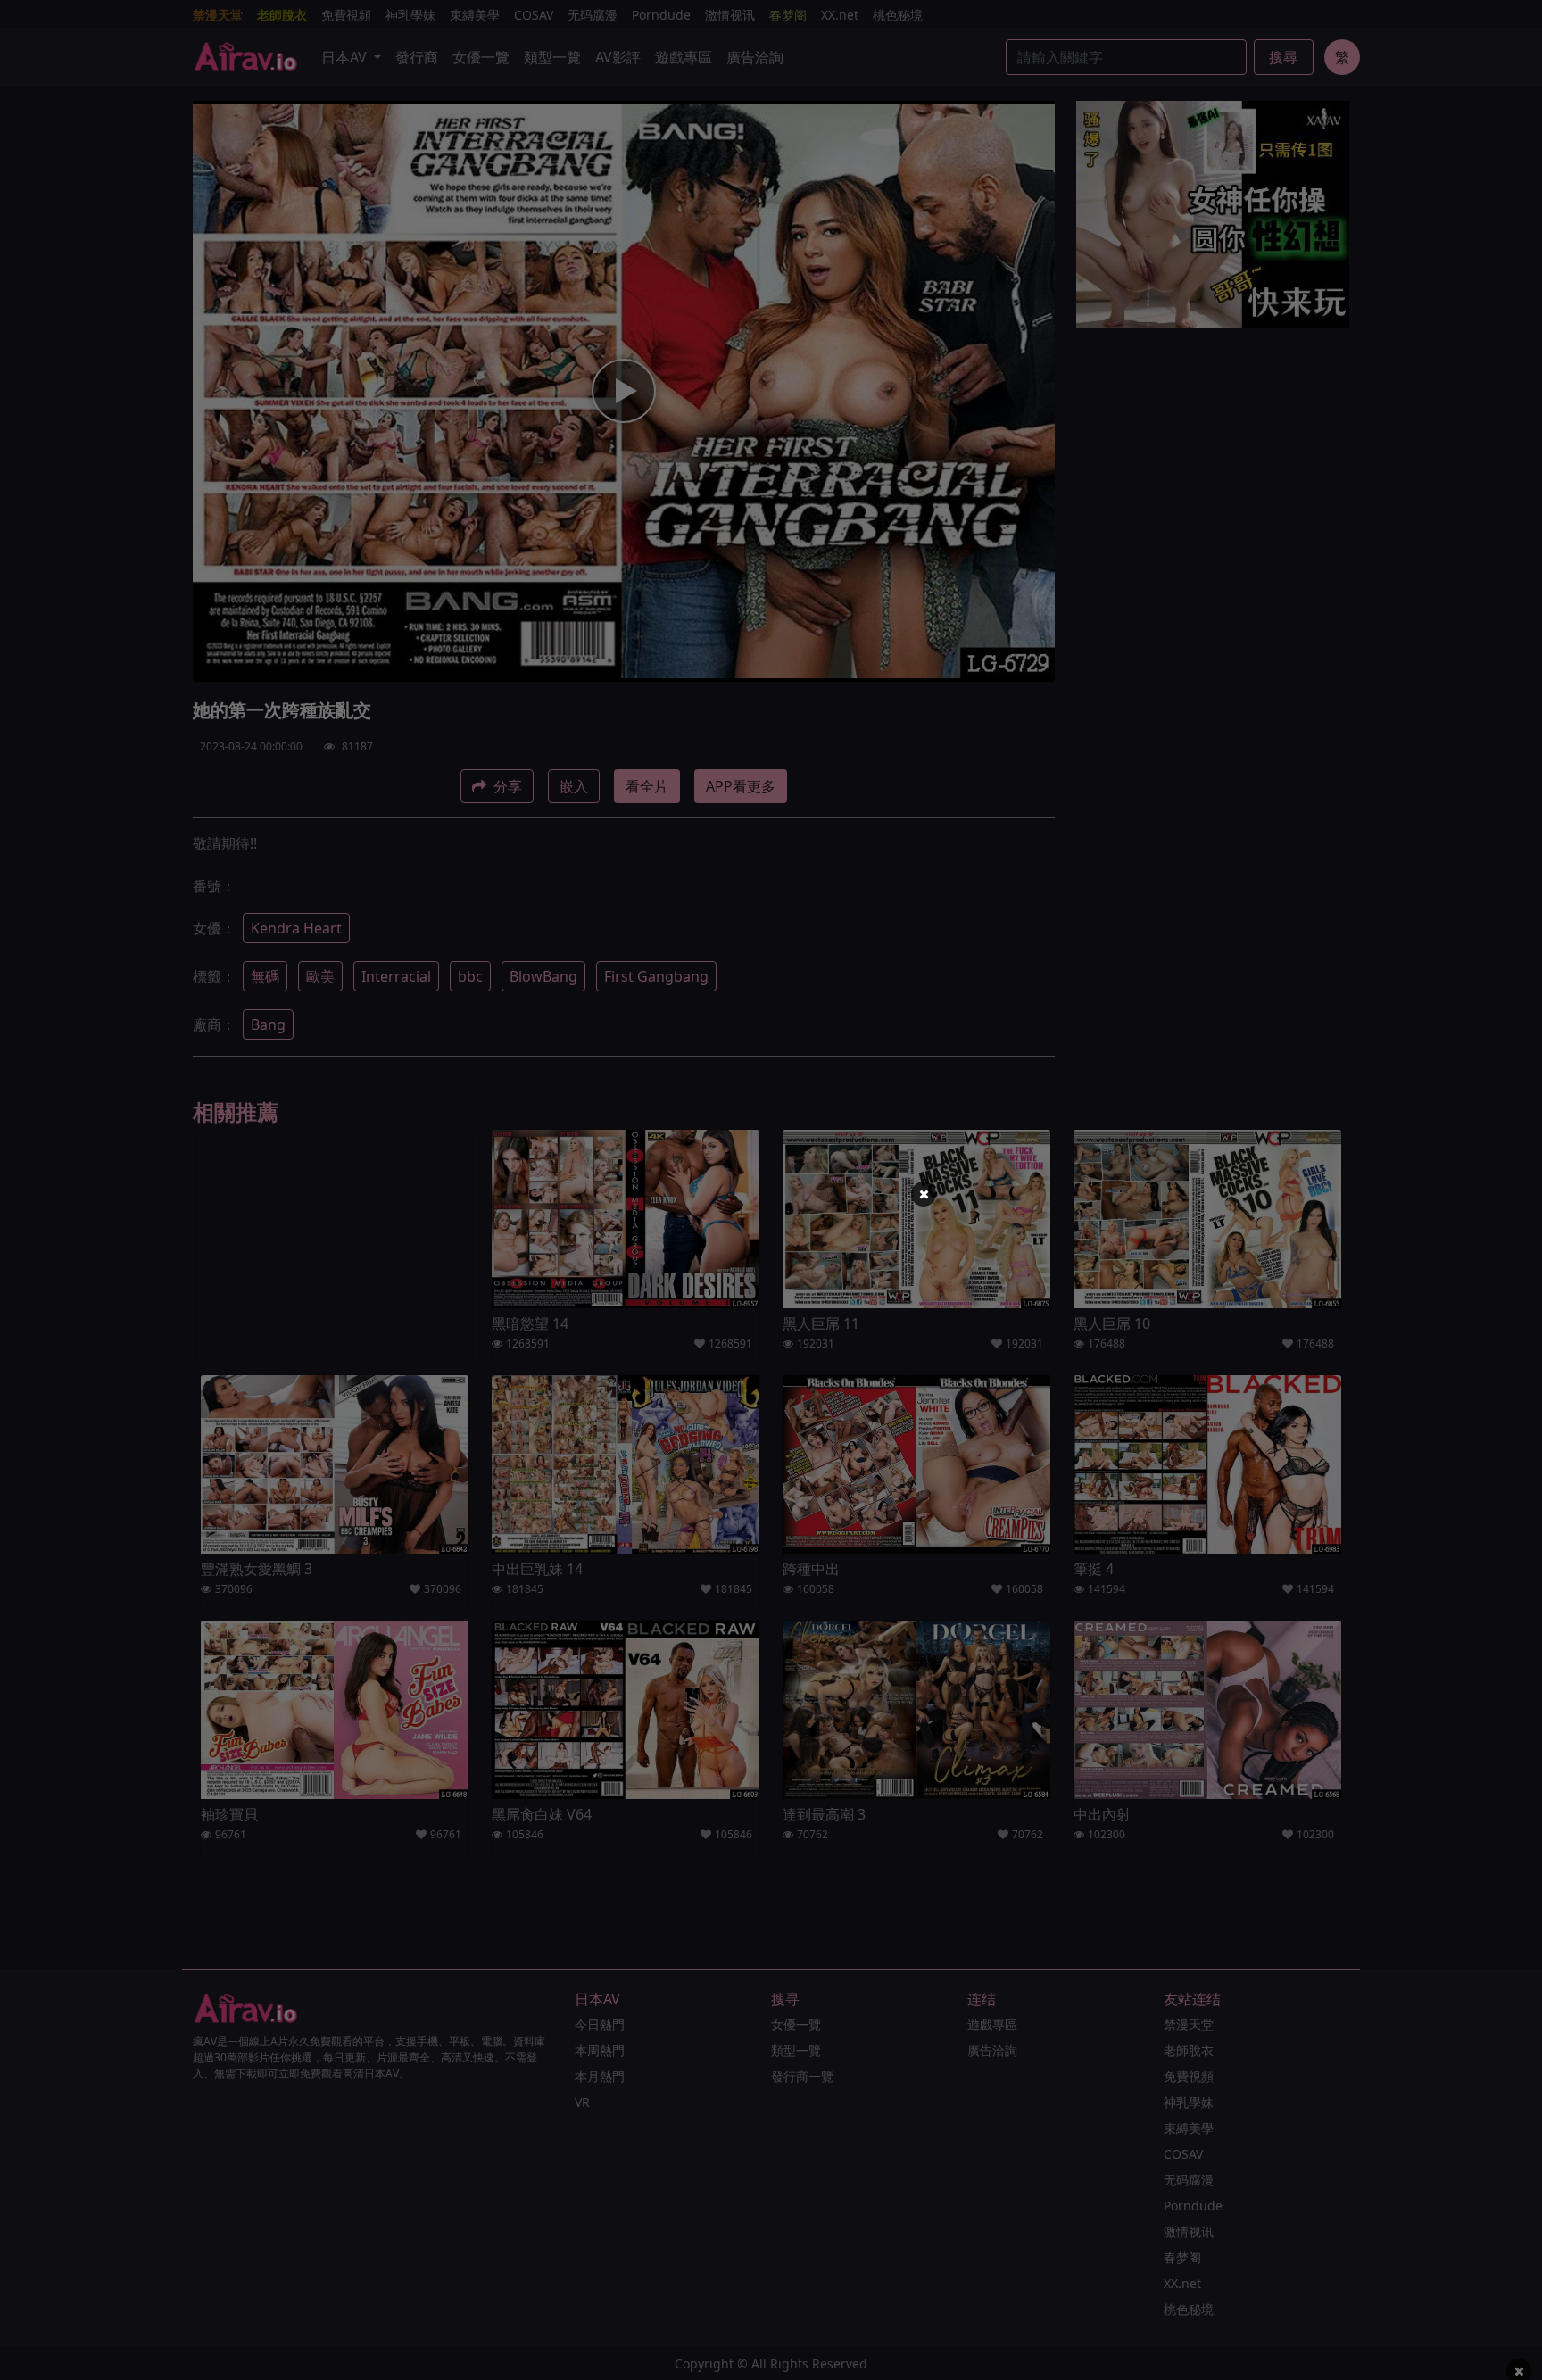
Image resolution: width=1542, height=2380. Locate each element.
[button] (924, 1194)
